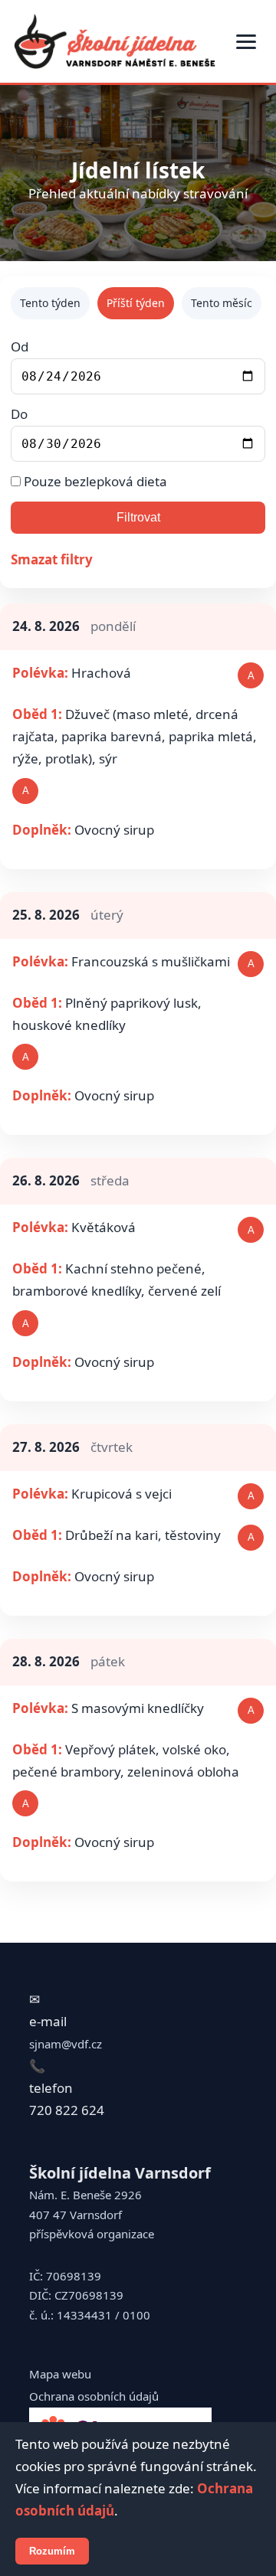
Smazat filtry (52, 559)
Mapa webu (60, 2374)
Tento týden (50, 303)
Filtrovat (138, 517)
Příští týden (136, 303)
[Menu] (246, 42)
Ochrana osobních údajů (94, 2396)
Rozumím (52, 2551)
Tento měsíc (222, 303)
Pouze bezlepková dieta (94, 481)
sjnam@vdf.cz (66, 2044)
